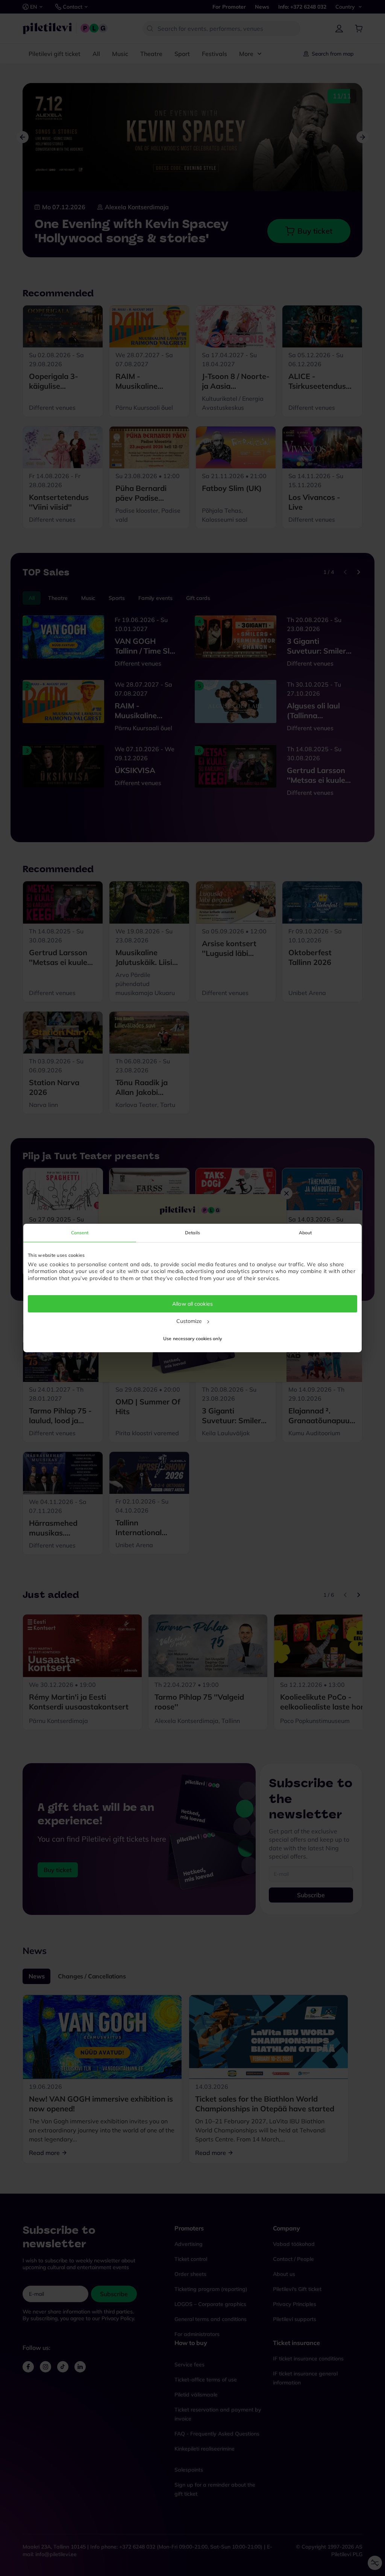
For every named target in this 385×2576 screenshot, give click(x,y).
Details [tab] (192, 1233)
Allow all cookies (192, 1304)
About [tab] (305, 1233)
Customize (189, 1321)
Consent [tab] (80, 1233)
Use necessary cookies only (192, 1339)
